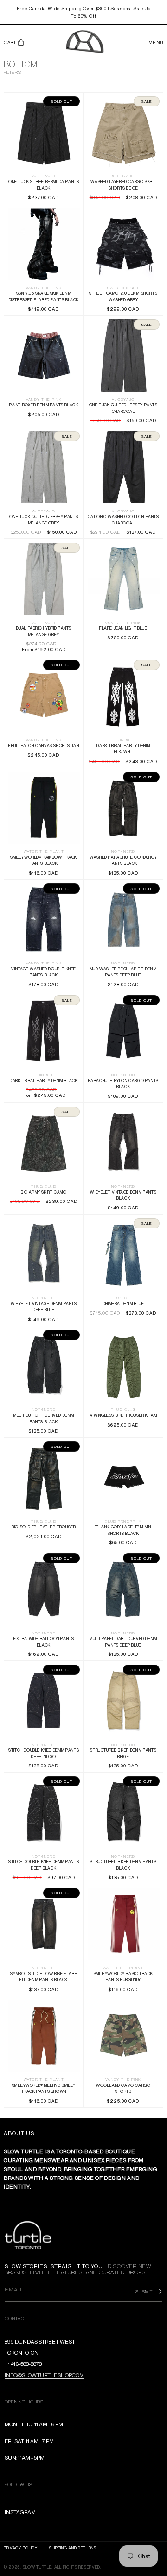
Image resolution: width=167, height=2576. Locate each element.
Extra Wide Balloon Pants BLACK (44, 1589)
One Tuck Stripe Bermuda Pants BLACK (44, 132)
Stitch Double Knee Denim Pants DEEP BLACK (44, 1812)
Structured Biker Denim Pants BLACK (123, 1812)
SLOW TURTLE (37, 2567)
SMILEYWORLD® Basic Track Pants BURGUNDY (123, 1924)
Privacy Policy (21, 2548)
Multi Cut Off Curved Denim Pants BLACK (44, 1366)
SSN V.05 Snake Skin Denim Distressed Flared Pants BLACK (44, 244)
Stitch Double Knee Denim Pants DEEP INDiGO (44, 1701)
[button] (14, 43)
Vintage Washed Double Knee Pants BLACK (44, 919)
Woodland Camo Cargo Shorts (123, 2035)
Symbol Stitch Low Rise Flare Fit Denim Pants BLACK (44, 1924)
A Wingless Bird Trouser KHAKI (123, 1366)
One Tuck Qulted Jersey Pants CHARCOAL (123, 355)
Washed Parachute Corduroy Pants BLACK (123, 807)
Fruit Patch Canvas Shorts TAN (44, 696)
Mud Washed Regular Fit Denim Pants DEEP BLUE (123, 919)
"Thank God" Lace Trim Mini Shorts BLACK (123, 1477)
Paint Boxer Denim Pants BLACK (44, 355)
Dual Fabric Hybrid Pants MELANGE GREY (44, 579)
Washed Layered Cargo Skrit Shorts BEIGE (123, 132)
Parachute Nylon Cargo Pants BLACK (123, 1031)
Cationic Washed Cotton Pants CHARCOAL (123, 467)
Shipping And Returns (73, 2548)
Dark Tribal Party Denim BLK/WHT (123, 696)
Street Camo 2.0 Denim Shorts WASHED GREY (123, 244)
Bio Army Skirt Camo (44, 1142)
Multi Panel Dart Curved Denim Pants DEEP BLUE (123, 1589)
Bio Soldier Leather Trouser (44, 1477)
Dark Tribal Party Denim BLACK (44, 1031)
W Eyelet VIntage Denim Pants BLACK (123, 1143)
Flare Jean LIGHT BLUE (123, 579)
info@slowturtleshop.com (44, 2375)
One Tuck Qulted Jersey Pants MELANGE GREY (44, 467)
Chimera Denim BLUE (123, 1254)
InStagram (20, 2512)
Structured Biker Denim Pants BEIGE (123, 1701)
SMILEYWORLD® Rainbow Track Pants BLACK (44, 807)
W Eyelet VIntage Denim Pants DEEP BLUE (44, 1254)
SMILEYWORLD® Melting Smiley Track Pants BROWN (44, 2036)
